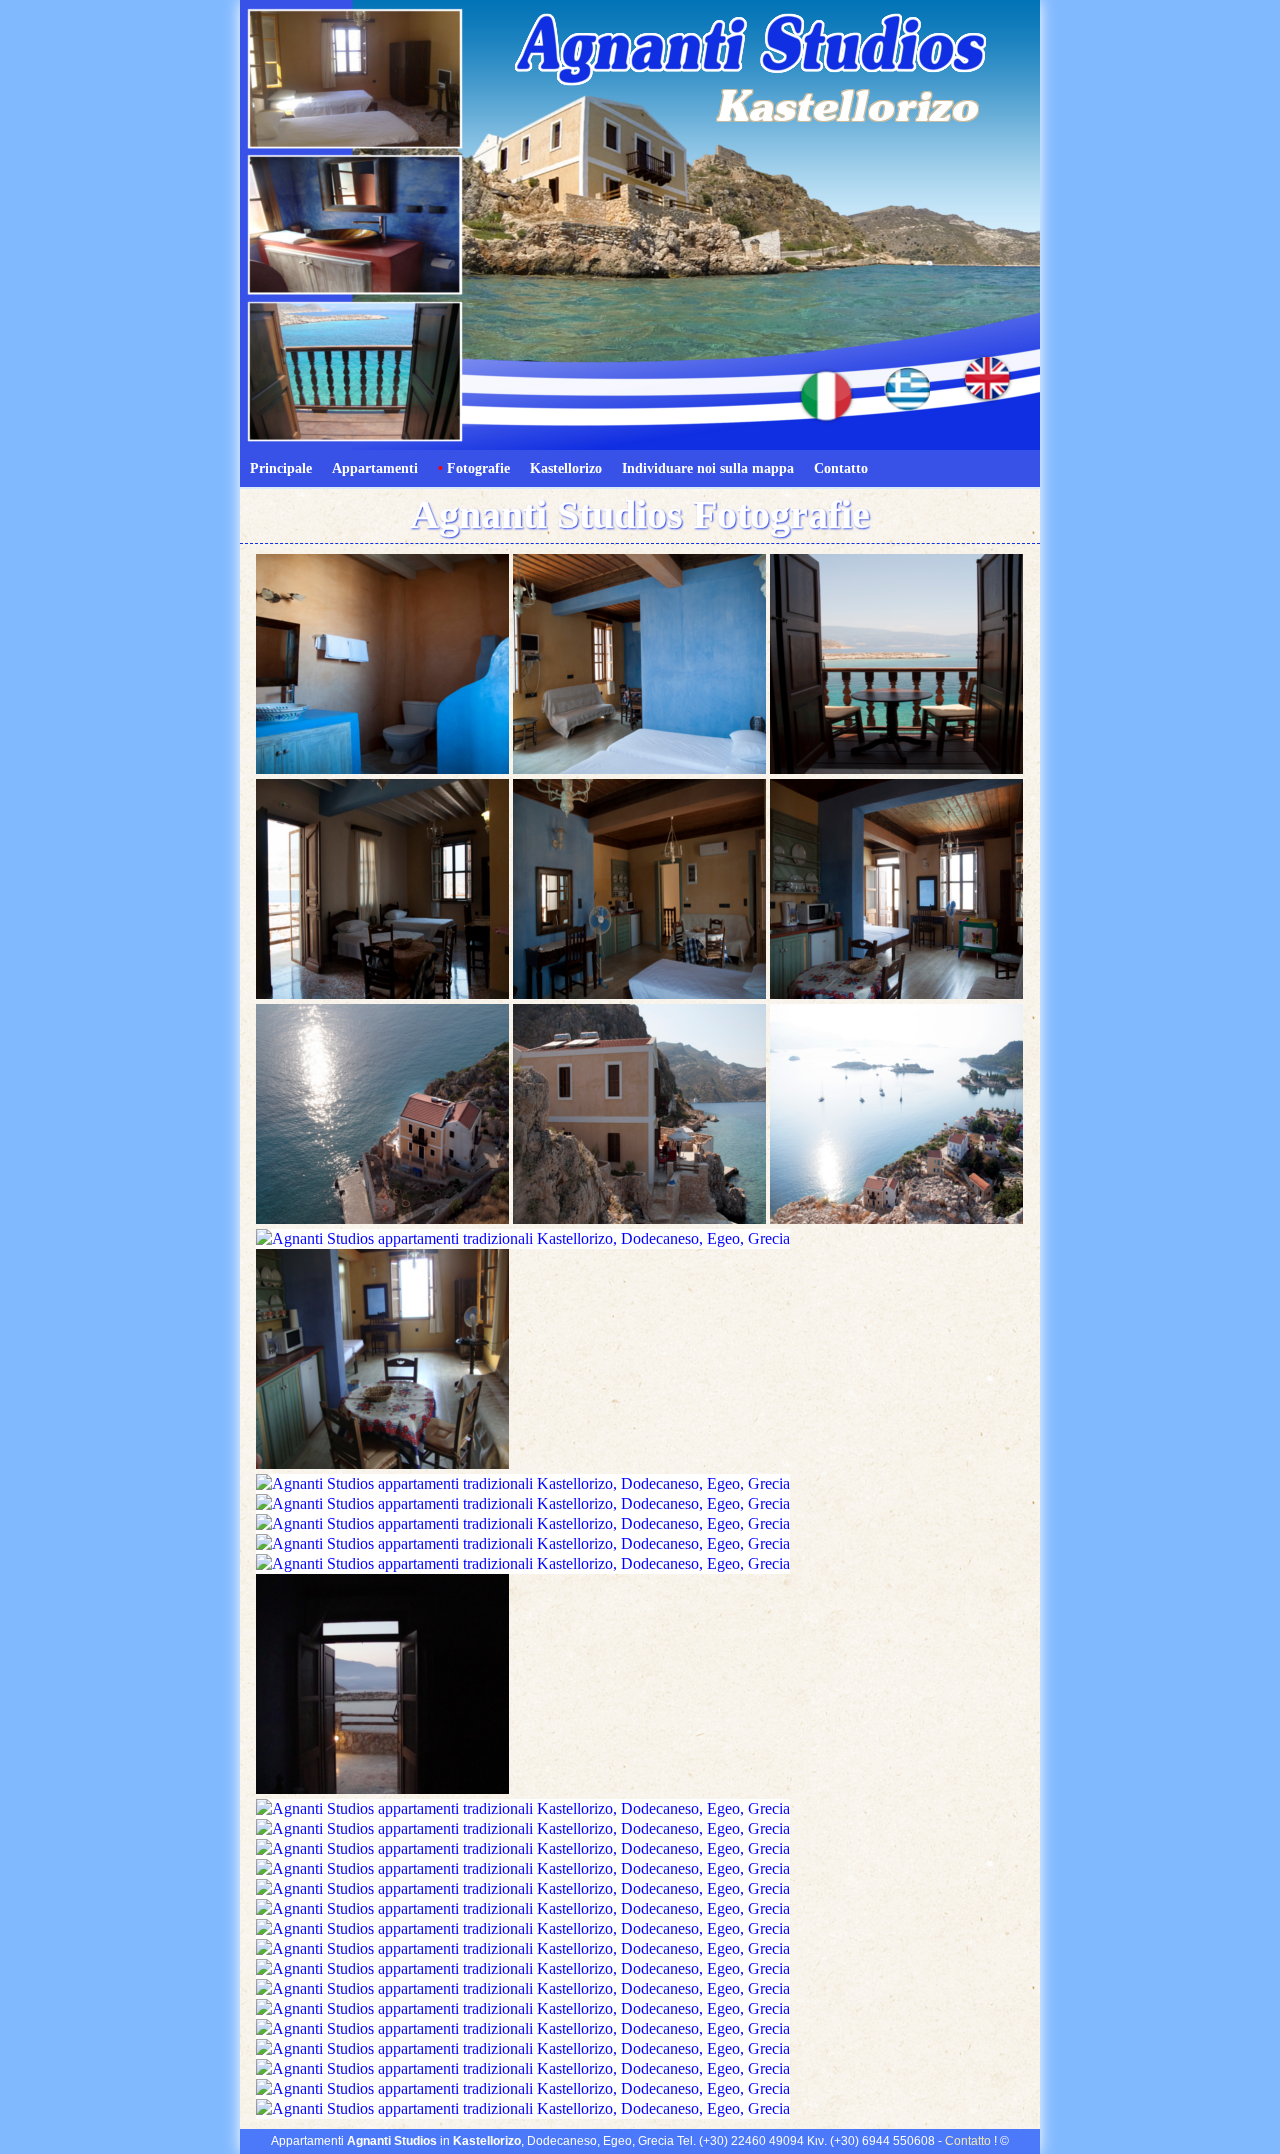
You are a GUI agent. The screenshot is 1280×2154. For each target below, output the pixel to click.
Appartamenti (375, 468)
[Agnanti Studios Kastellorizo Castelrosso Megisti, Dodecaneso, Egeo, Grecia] (382, 768)
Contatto (841, 468)
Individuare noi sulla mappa (708, 468)
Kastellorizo (566, 468)
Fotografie (474, 468)
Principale (281, 468)
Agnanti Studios (392, 2141)
